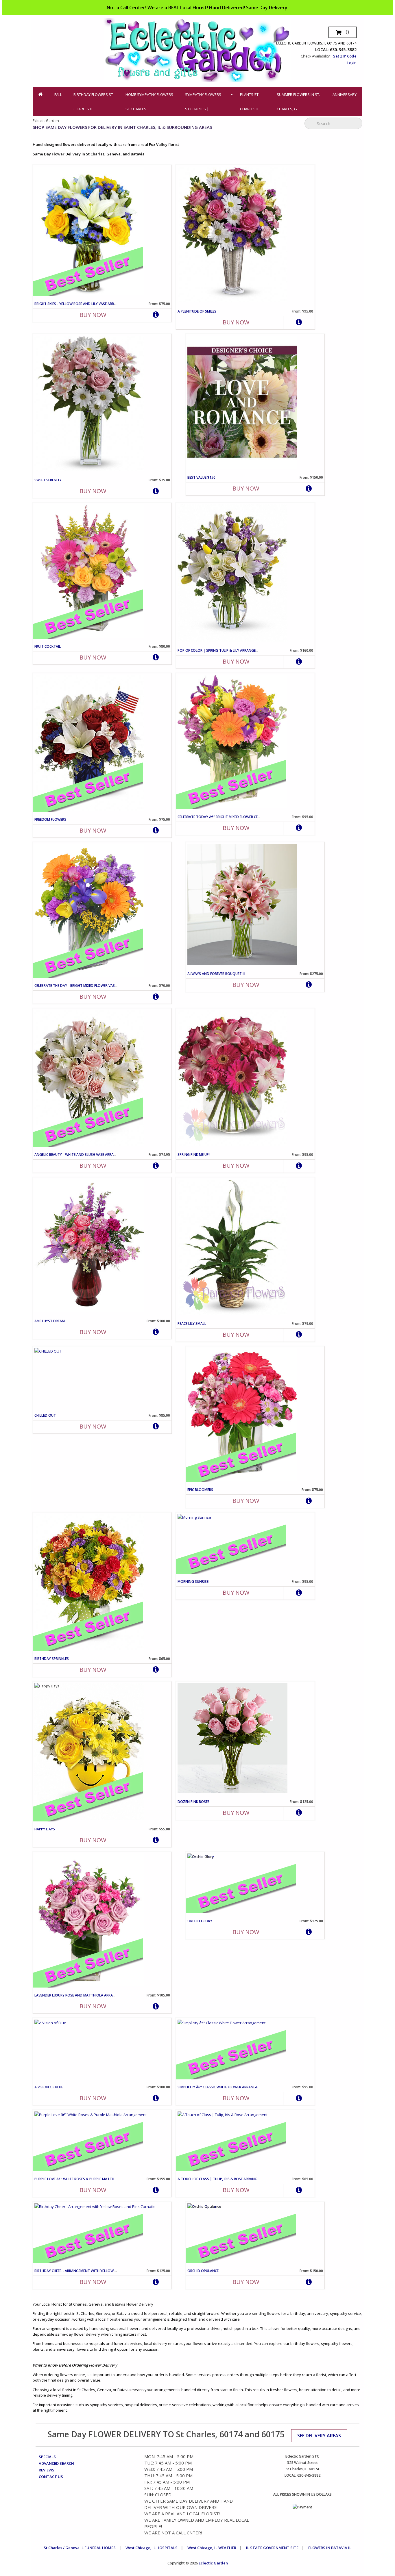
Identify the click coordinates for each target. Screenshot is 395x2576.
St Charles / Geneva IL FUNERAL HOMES (80, 2548)
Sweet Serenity (48, 480)
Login (352, 63)
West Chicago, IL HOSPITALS (152, 2548)
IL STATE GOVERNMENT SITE (272, 2548)
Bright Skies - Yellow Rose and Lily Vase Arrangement (84, 304)
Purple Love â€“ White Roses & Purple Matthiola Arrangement (91, 2179)
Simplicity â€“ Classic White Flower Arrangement (222, 2087)
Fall (58, 94)
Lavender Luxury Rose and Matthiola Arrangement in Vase (88, 1995)
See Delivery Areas (319, 2436)
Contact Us (51, 2477)
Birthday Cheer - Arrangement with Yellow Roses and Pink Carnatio (97, 2271)
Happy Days (45, 1829)
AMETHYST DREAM (50, 1321)
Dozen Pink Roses (194, 1802)
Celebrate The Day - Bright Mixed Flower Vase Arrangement (88, 986)
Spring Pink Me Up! (194, 1155)
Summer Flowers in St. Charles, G (298, 102)
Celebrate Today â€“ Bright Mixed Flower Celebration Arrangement (240, 817)
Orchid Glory (200, 1921)
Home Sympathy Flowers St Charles (149, 102)
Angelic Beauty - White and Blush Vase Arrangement (82, 1155)
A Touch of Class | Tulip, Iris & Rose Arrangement (223, 2179)
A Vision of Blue (49, 2087)
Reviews (47, 2470)
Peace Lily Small (192, 1324)
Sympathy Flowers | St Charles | (205, 102)
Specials (47, 2457)
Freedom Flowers (50, 819)
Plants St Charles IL (250, 102)
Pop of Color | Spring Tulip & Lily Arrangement (221, 650)
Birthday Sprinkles (52, 1659)
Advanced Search (56, 2463)
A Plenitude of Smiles (197, 311)
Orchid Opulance (203, 2271)
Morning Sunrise (193, 1582)
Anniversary (345, 94)
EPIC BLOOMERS (200, 1490)
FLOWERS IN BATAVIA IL (330, 2548)
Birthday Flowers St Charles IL (93, 102)
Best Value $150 (201, 477)
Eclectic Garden (213, 2563)
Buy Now (93, 315)
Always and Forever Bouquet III (216, 974)
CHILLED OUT (45, 1415)
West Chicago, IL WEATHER (212, 2548)
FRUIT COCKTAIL (48, 646)
